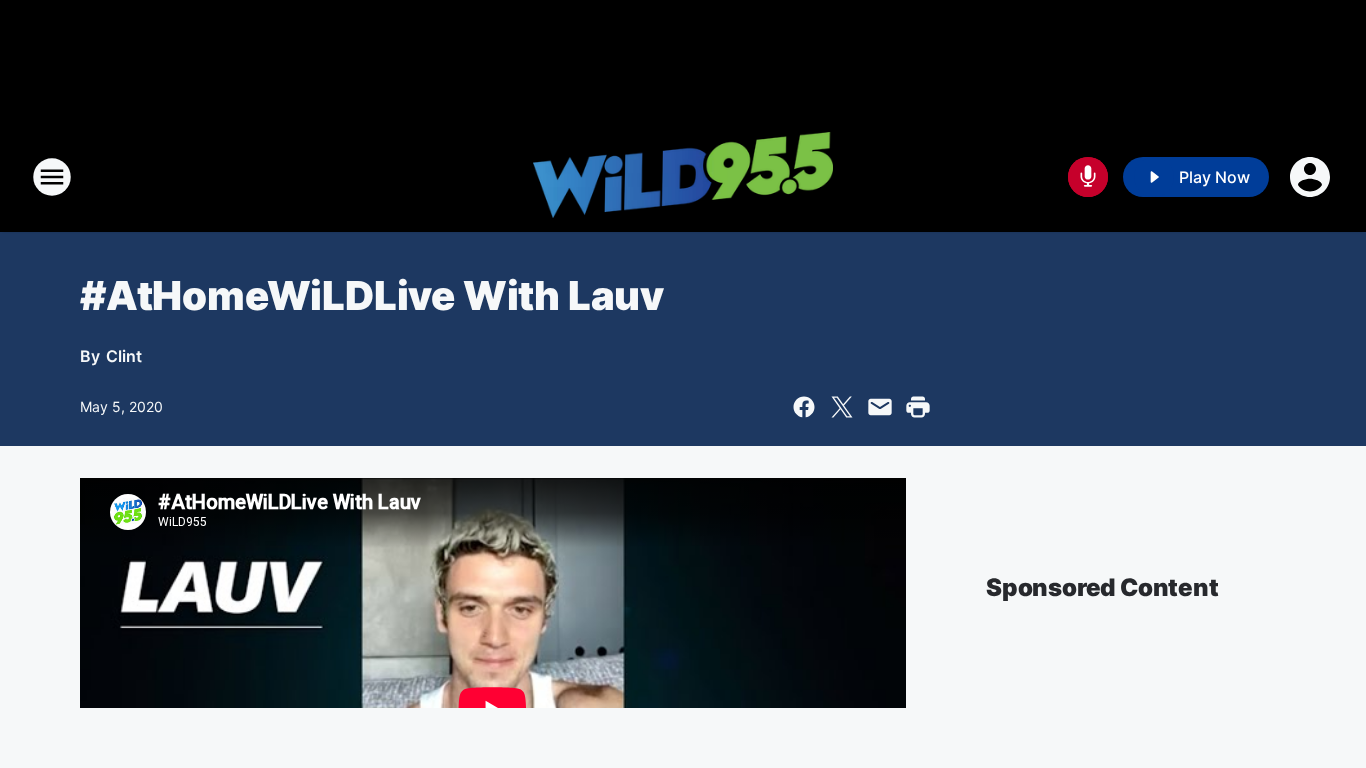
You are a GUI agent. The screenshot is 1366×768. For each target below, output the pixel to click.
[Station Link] (683, 177)
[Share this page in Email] (880, 407)
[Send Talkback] (1088, 177)
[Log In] (1312, 177)
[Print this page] (918, 407)
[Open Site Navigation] (52, 177)
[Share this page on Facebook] (804, 407)
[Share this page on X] (842, 407)
